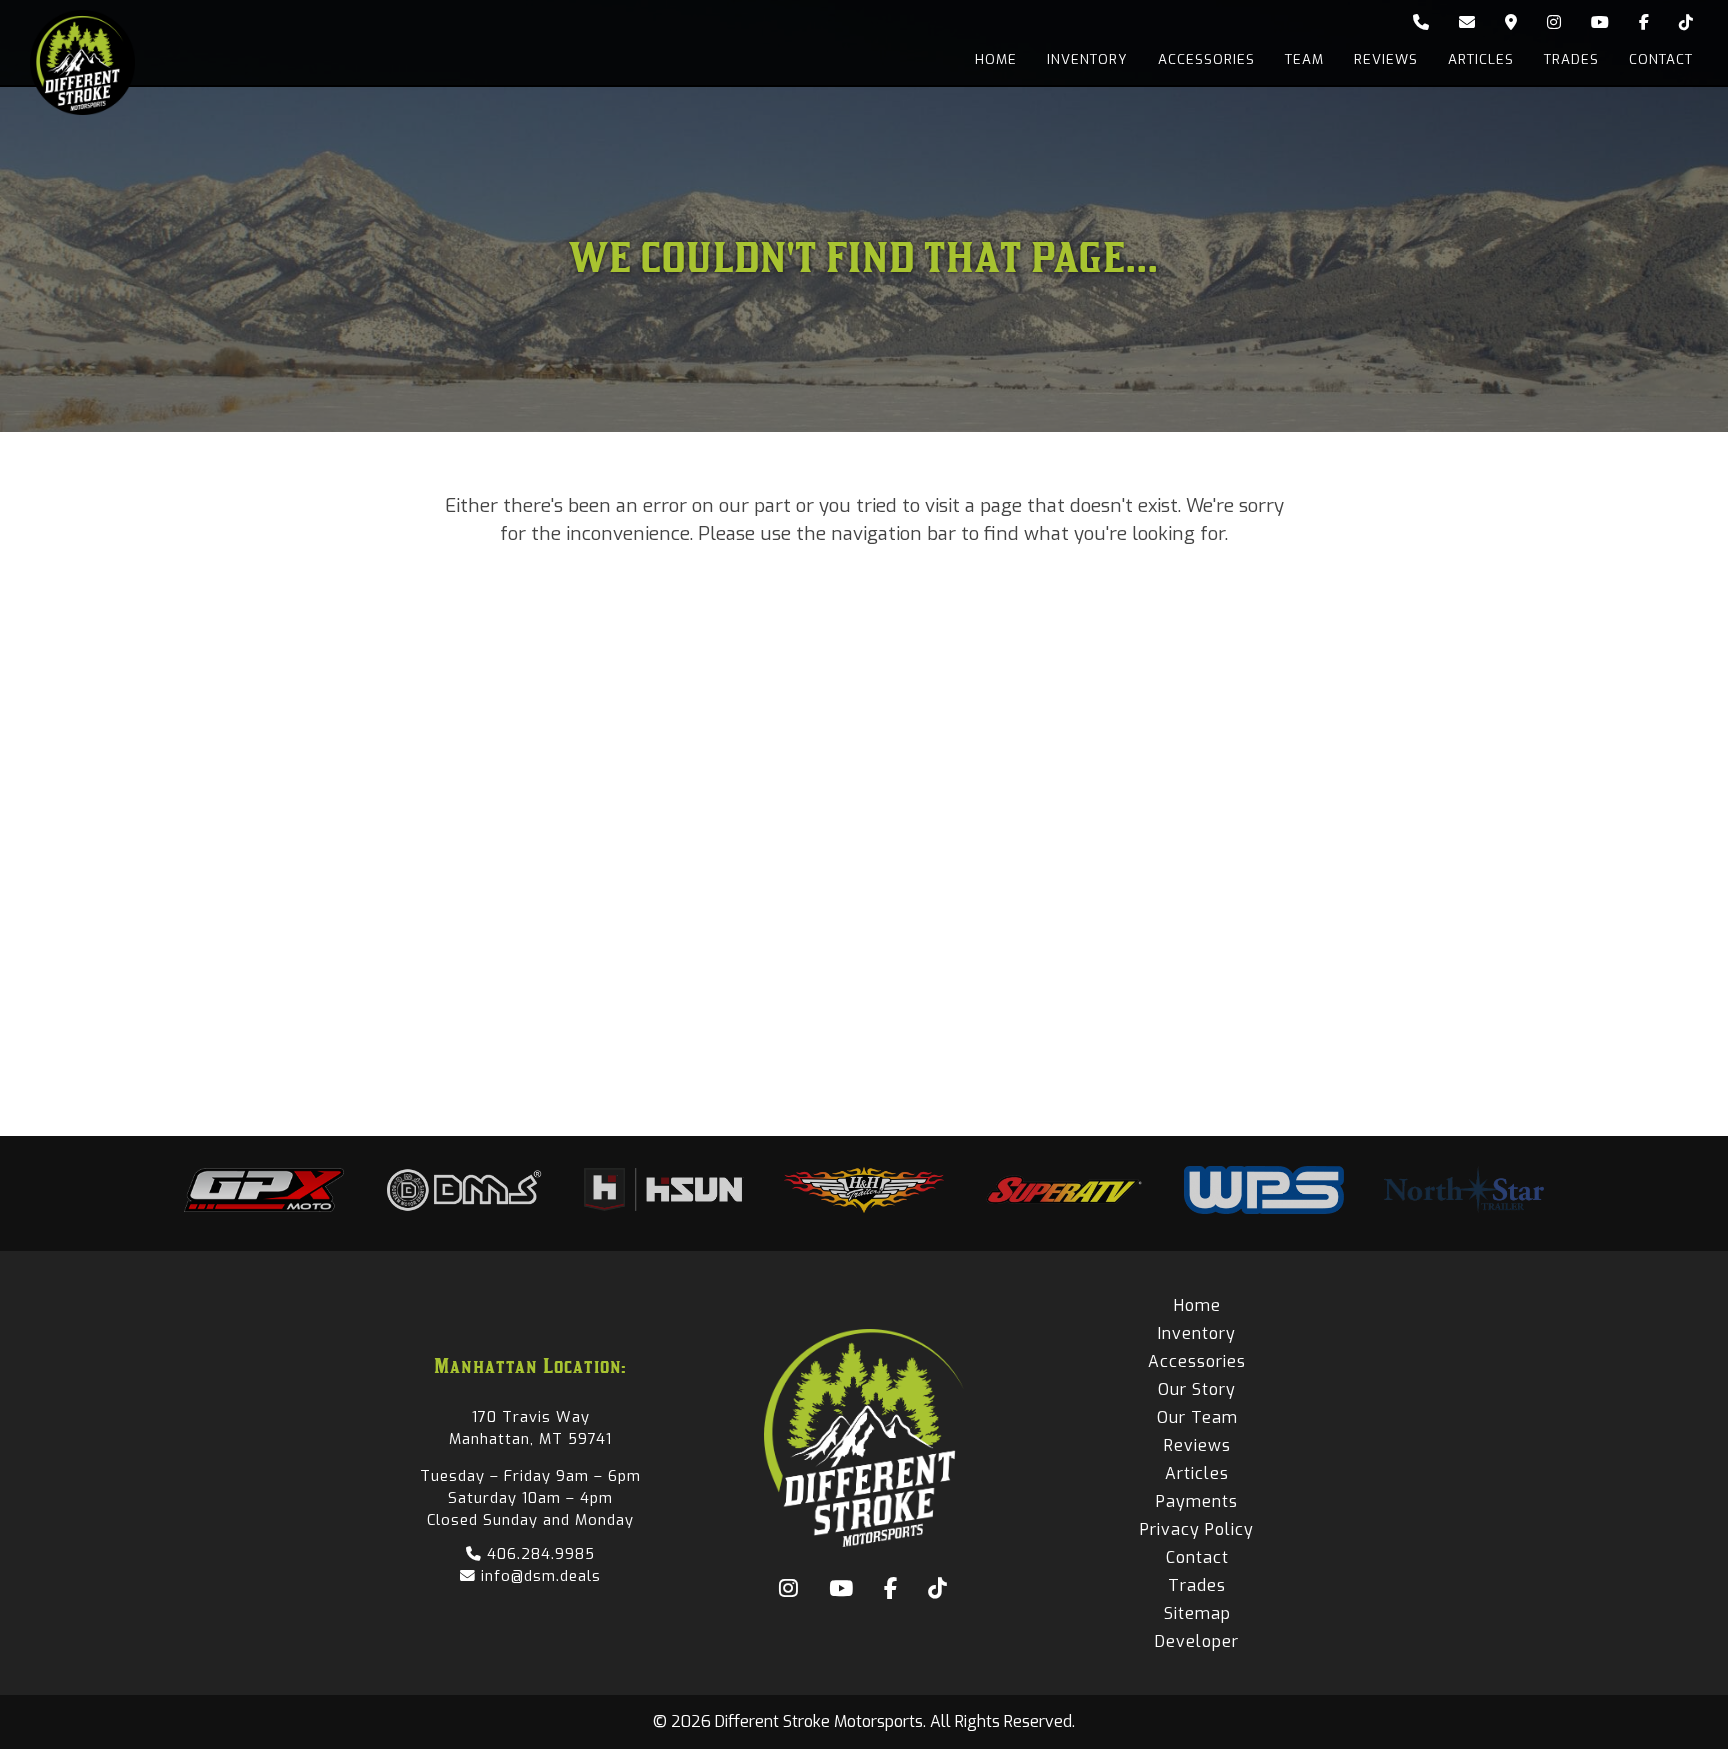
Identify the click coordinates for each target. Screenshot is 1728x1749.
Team (1304, 59)
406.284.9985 (538, 1554)
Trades (1571, 59)
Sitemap (1197, 1613)
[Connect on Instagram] (1554, 23)
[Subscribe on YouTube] (1600, 23)
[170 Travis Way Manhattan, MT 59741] (1511, 23)
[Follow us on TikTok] (1686, 23)
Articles (1481, 59)
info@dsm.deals (538, 1576)
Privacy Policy (1197, 1529)
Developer (1197, 1641)
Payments (1197, 1501)
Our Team (1197, 1417)
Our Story (1197, 1389)
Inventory (1087, 59)
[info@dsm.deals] (1467, 23)
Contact (1661, 59)
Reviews (1386, 59)
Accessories (1206, 59)
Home (996, 59)
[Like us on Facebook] (1644, 23)
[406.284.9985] (1421, 23)
